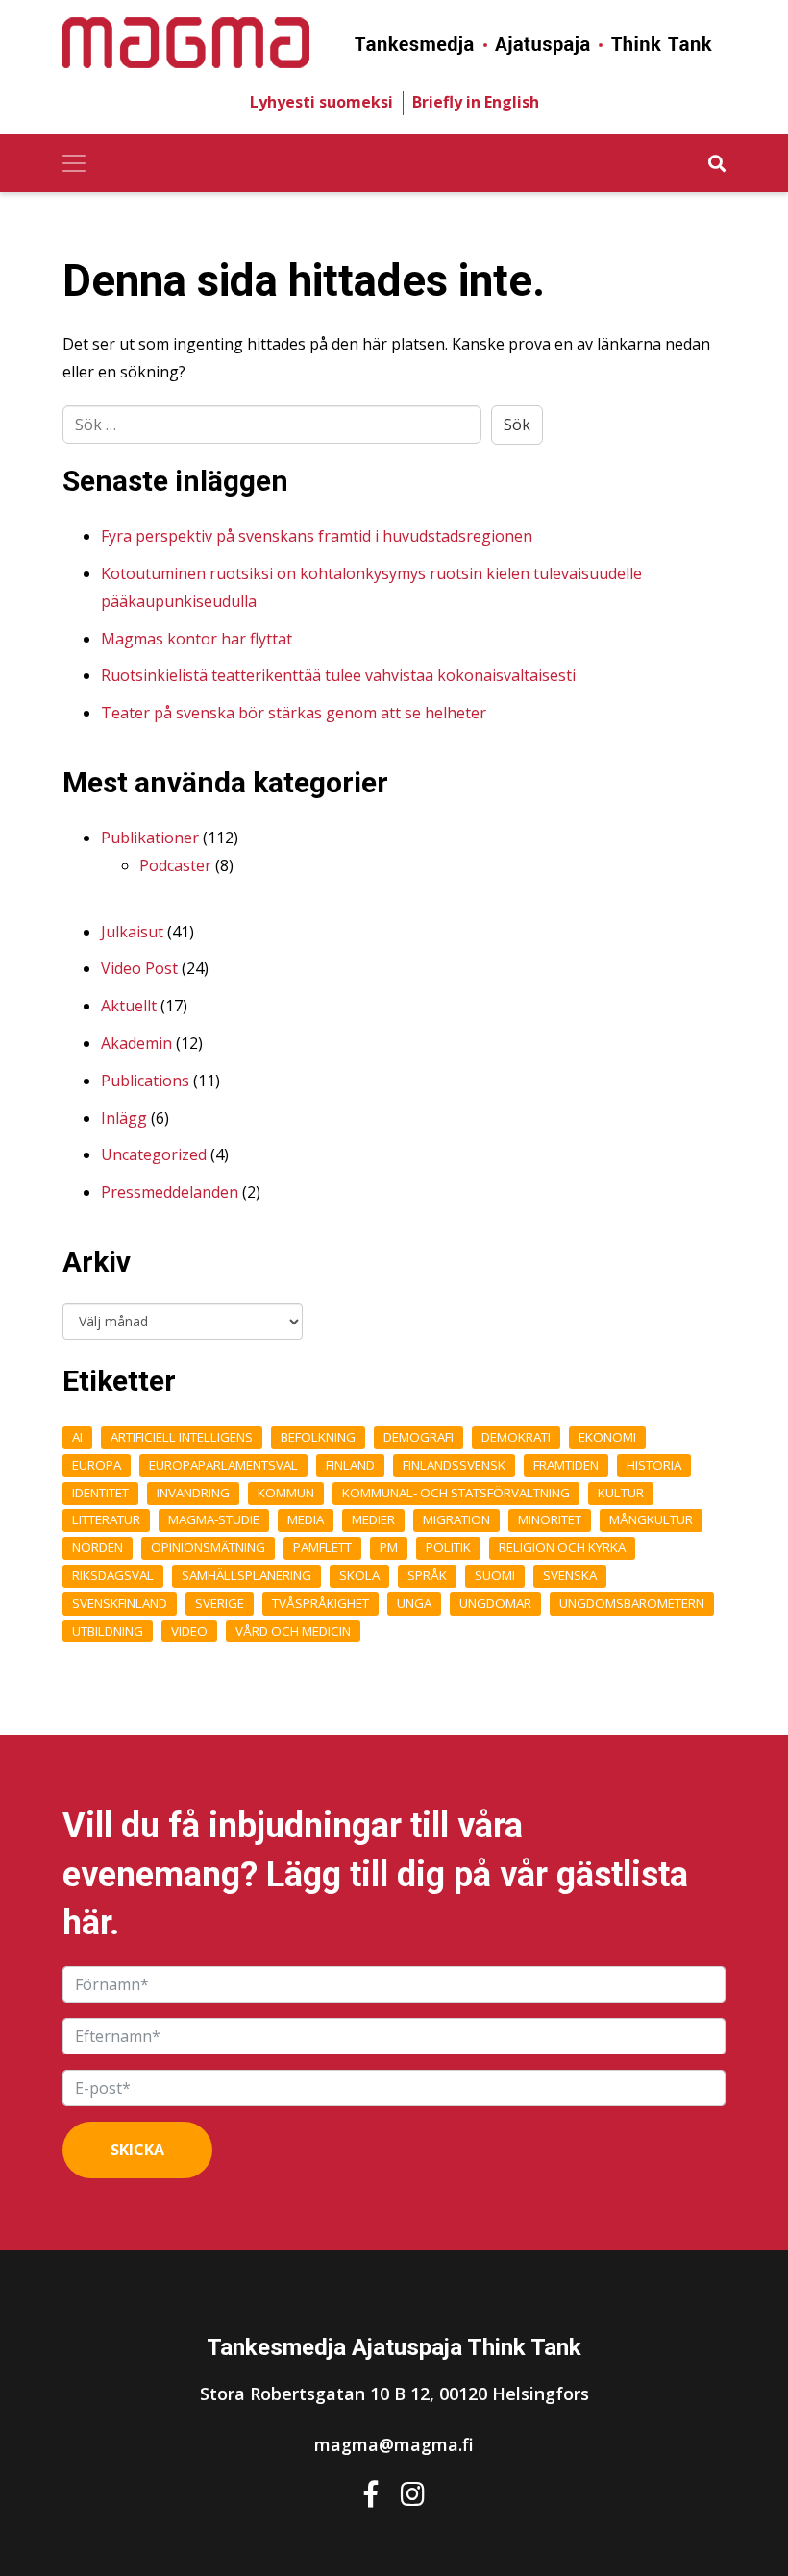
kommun (286, 1493)
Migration (456, 1519)
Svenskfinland (120, 1603)
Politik (448, 1547)
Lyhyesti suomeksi (321, 102)
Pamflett (322, 1547)
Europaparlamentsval (223, 1465)
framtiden (566, 1465)
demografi (419, 1437)
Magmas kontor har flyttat (197, 639)
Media (306, 1519)
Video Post (139, 968)
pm (389, 1547)
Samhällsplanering (246, 1575)
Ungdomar (495, 1603)
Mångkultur (651, 1519)
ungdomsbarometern (632, 1603)
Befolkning (318, 1437)
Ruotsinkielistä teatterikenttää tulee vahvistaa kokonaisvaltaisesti (338, 675)
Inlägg (124, 1118)
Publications (145, 1081)
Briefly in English (476, 102)
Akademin (136, 1043)
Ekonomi (607, 1437)
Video (189, 1631)
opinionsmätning (208, 1547)
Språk (427, 1575)
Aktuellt (129, 1006)
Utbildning (108, 1631)
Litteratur (106, 1519)
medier (373, 1519)
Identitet (100, 1493)
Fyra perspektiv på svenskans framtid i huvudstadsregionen (317, 536)
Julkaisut (132, 932)
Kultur (621, 1493)
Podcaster (175, 865)
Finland (350, 1465)
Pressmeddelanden (170, 1192)
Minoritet (550, 1519)
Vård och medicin (293, 1631)
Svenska (570, 1575)
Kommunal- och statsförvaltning (456, 1493)
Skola (359, 1575)
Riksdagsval (113, 1575)
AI (77, 1437)
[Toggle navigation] (74, 163)
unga (414, 1603)
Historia (654, 1465)
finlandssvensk (454, 1465)
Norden (98, 1547)
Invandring (193, 1493)
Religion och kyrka (562, 1547)
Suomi (495, 1575)
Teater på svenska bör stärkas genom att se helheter (294, 713)
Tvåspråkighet (320, 1603)
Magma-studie (214, 1519)
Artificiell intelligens (182, 1437)
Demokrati (516, 1437)
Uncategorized (154, 1154)
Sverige (220, 1603)
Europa (97, 1465)
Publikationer (150, 838)
